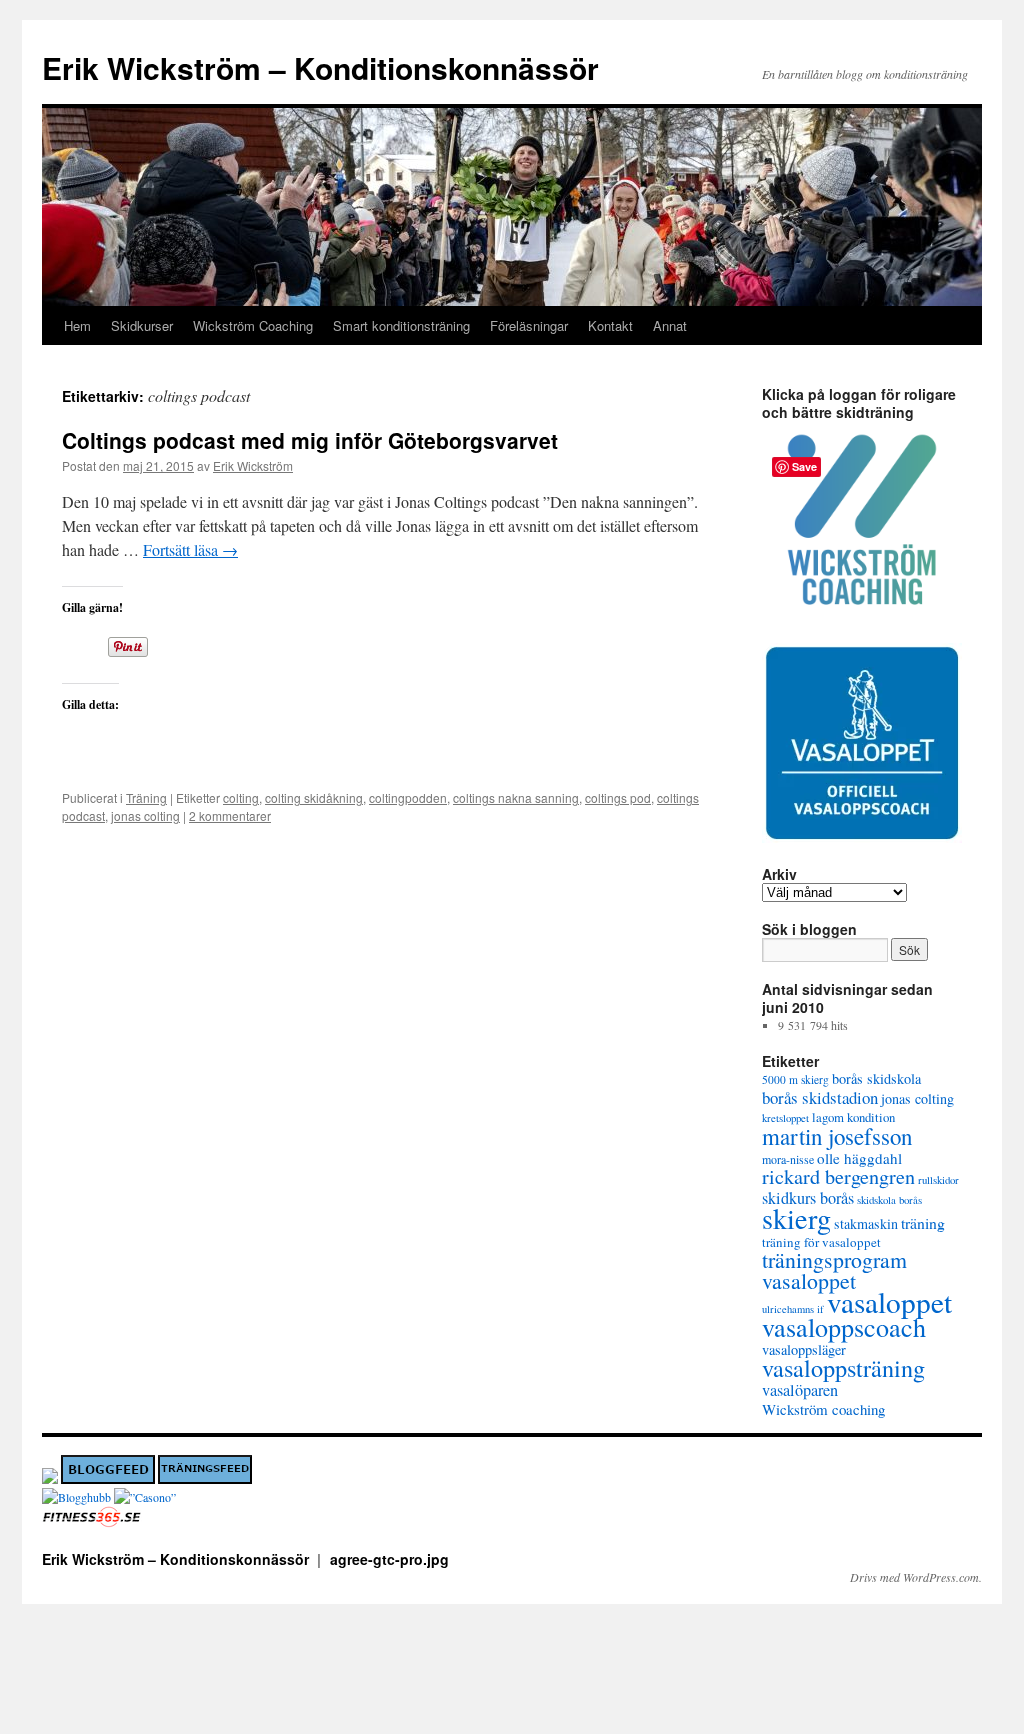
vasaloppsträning (843, 1367)
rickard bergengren (838, 1176)
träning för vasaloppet (821, 1242)
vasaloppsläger (804, 1349)
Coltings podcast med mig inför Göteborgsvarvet (310, 440)
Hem (77, 325)
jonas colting (145, 815)
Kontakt (610, 325)
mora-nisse (788, 1159)
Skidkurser (142, 325)
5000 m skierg (795, 1079)
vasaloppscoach (844, 1326)
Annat (670, 325)
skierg (796, 1218)
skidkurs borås (808, 1198)
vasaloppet (889, 1301)
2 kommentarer (230, 815)
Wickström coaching (823, 1409)
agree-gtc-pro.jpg (389, 1559)
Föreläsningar (529, 325)
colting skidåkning (314, 797)
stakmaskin (866, 1223)
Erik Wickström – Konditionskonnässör (320, 67)
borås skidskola (876, 1078)
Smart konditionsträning (401, 325)
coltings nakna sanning (516, 797)
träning (923, 1222)
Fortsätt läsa (190, 549)
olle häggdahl (859, 1158)
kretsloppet (785, 1117)
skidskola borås (889, 1199)
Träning (146, 797)
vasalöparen (800, 1390)
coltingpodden (408, 797)
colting (241, 797)
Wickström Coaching (253, 325)
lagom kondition (853, 1117)
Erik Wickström (253, 465)
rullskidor (938, 1179)
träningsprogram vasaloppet (834, 1270)
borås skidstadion (820, 1097)
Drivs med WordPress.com (914, 1577)
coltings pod (618, 797)
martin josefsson (837, 1136)
